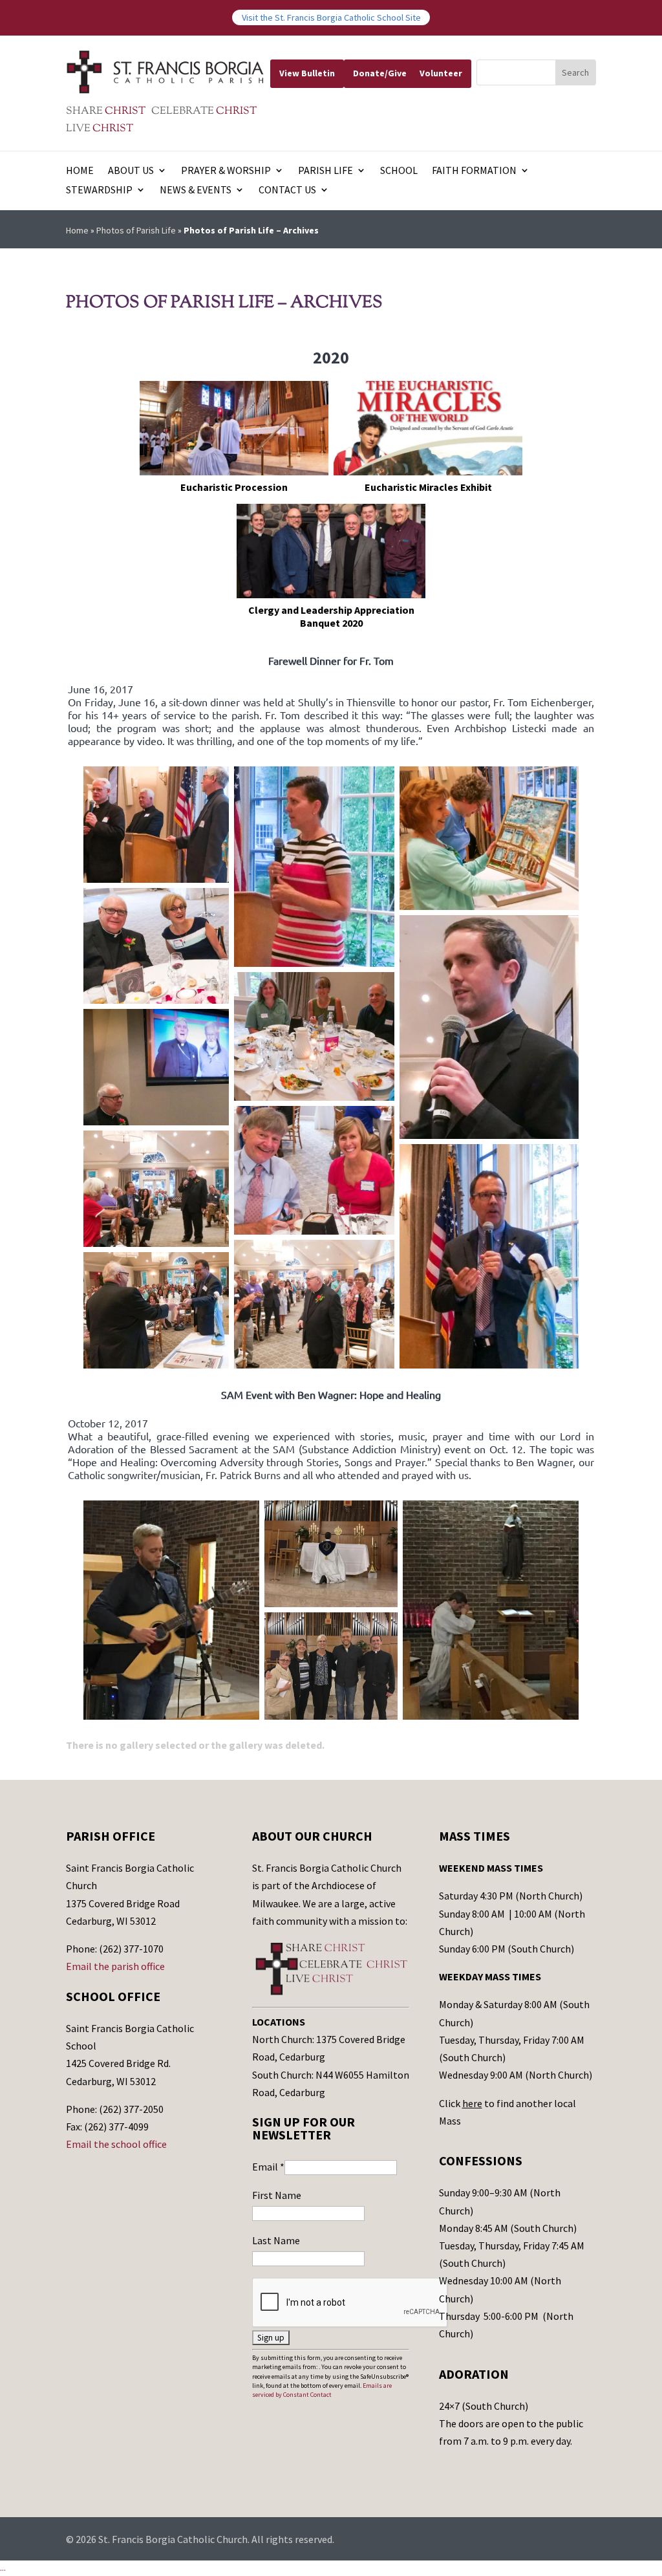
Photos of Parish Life (136, 230)
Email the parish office (115, 1966)
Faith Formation (474, 171)
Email (268, 2167)
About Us (131, 171)
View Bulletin (307, 73)
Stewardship (99, 190)
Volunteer (441, 73)
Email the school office (116, 2144)
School (399, 171)
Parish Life (326, 171)
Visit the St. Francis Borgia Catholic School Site (331, 17)
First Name (277, 2195)
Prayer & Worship (226, 171)
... (3, 2568)
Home (80, 171)
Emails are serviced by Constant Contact (322, 2390)
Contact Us (287, 190)
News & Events (196, 190)
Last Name (276, 2240)
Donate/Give (380, 73)
